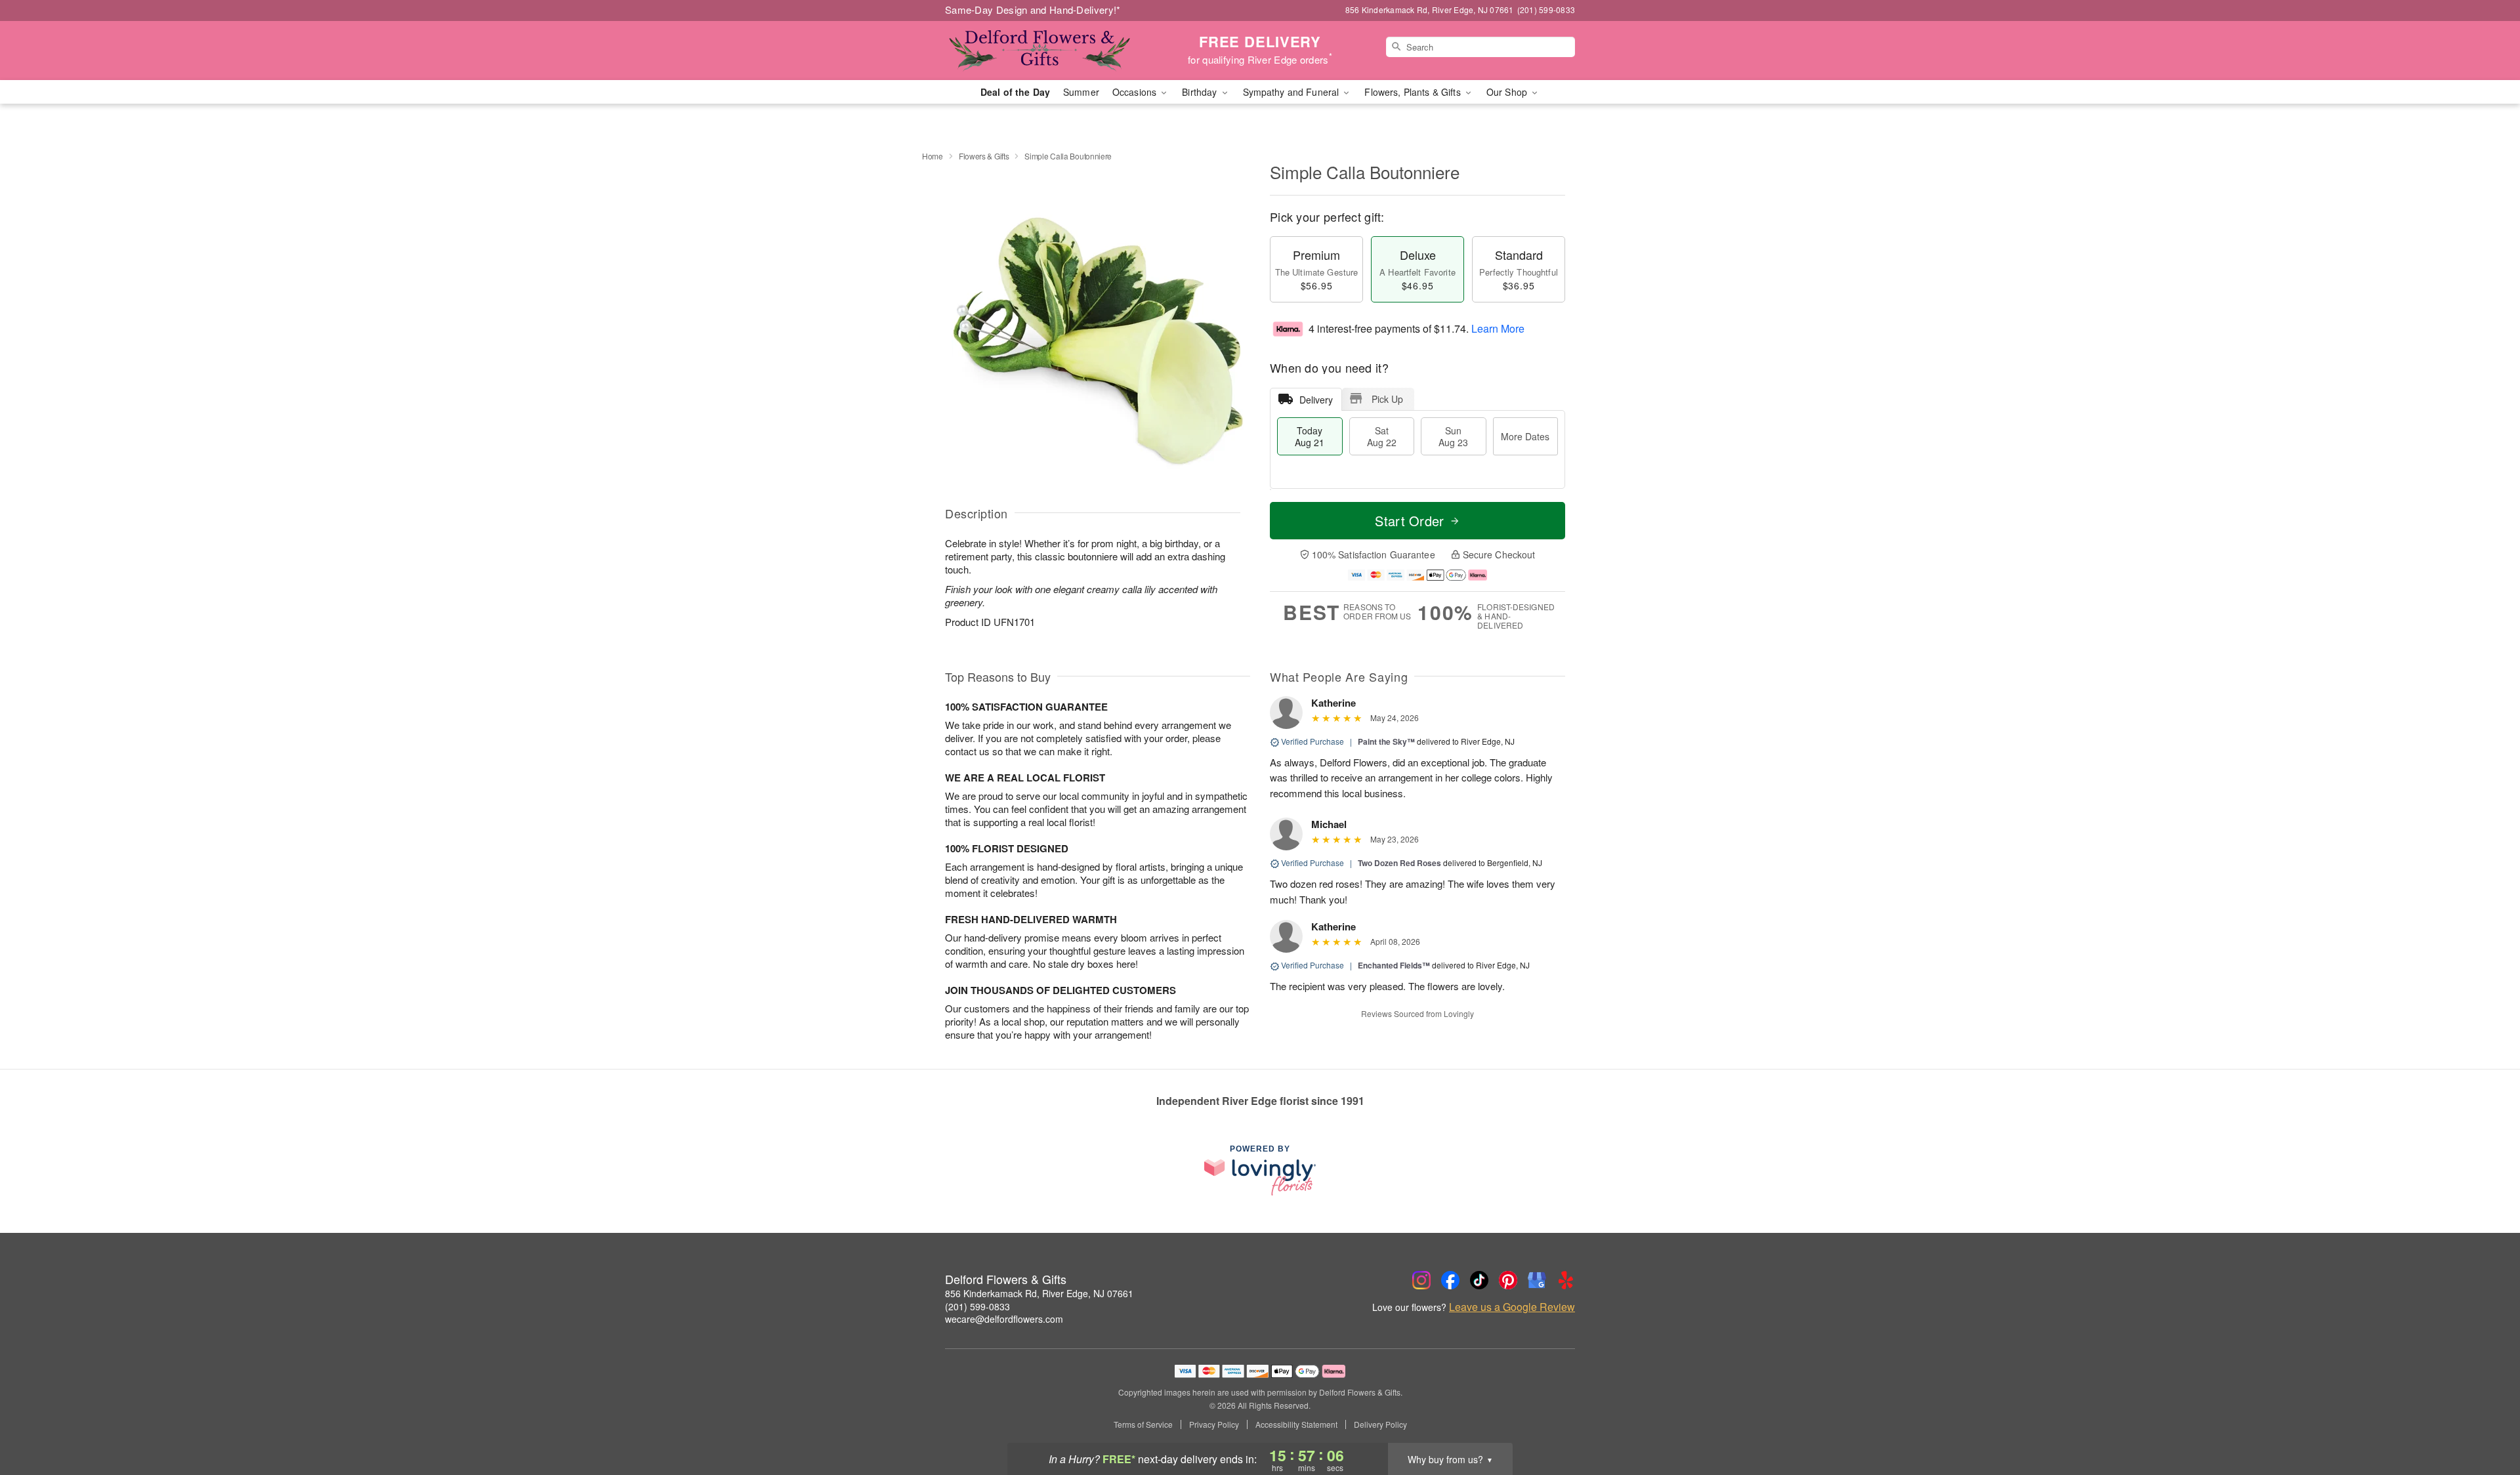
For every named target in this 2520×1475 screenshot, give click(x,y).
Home (933, 156)
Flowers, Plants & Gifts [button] (1414, 92)
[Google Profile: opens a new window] (1537, 1280)
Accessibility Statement (1296, 1424)
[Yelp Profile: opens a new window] (1566, 1280)
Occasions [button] (1136, 92)
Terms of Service (1143, 1424)
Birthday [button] (1201, 92)
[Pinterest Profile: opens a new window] (1508, 1280)
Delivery (1316, 400)
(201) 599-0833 (977, 1306)
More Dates (1525, 436)
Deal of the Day (1015, 92)
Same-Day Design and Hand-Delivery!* (1033, 10)
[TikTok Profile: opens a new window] (1479, 1280)
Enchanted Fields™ (1394, 965)
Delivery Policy (1380, 1424)
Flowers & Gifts (984, 156)
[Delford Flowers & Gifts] (1039, 51)
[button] (2486, 1419)
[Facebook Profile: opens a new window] (1450, 1280)
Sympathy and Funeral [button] (1292, 92)
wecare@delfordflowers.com (1004, 1319)
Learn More (1498, 328)
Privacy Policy (1214, 1424)
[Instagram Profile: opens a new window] (1421, 1280)
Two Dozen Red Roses (1399, 863)
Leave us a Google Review (1512, 1307)
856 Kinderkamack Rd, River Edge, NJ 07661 (1039, 1293)
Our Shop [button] (1508, 92)
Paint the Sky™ (1386, 741)
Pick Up (1387, 399)
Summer (1081, 92)
